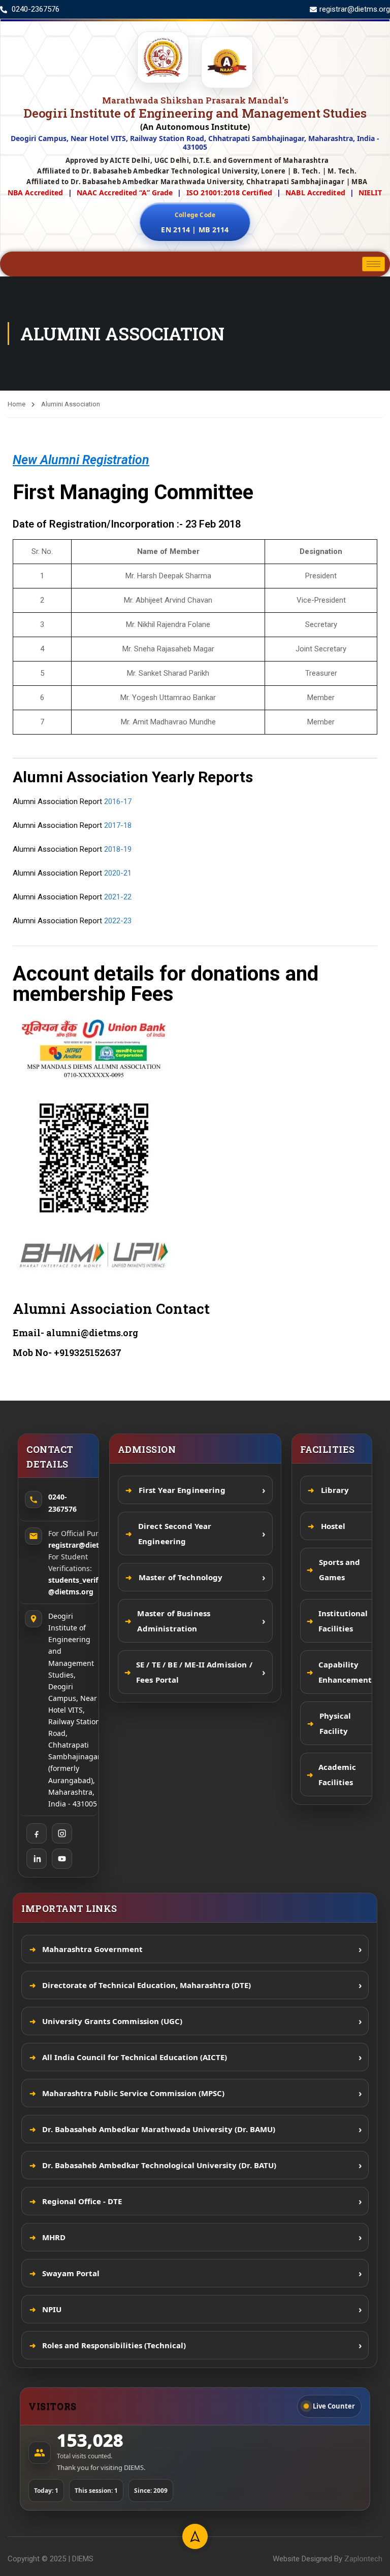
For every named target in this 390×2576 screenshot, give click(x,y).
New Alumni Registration (81, 460)
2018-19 (118, 849)
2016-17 (118, 802)
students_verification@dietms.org (85, 1586)
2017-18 (118, 825)
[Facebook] (37, 1833)
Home (17, 404)
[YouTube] (62, 1859)
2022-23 (118, 921)
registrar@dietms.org (86, 1545)
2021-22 (118, 897)
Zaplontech (363, 2559)
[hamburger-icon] (373, 264)
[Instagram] (62, 1833)
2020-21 (118, 873)
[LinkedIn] (37, 1859)
